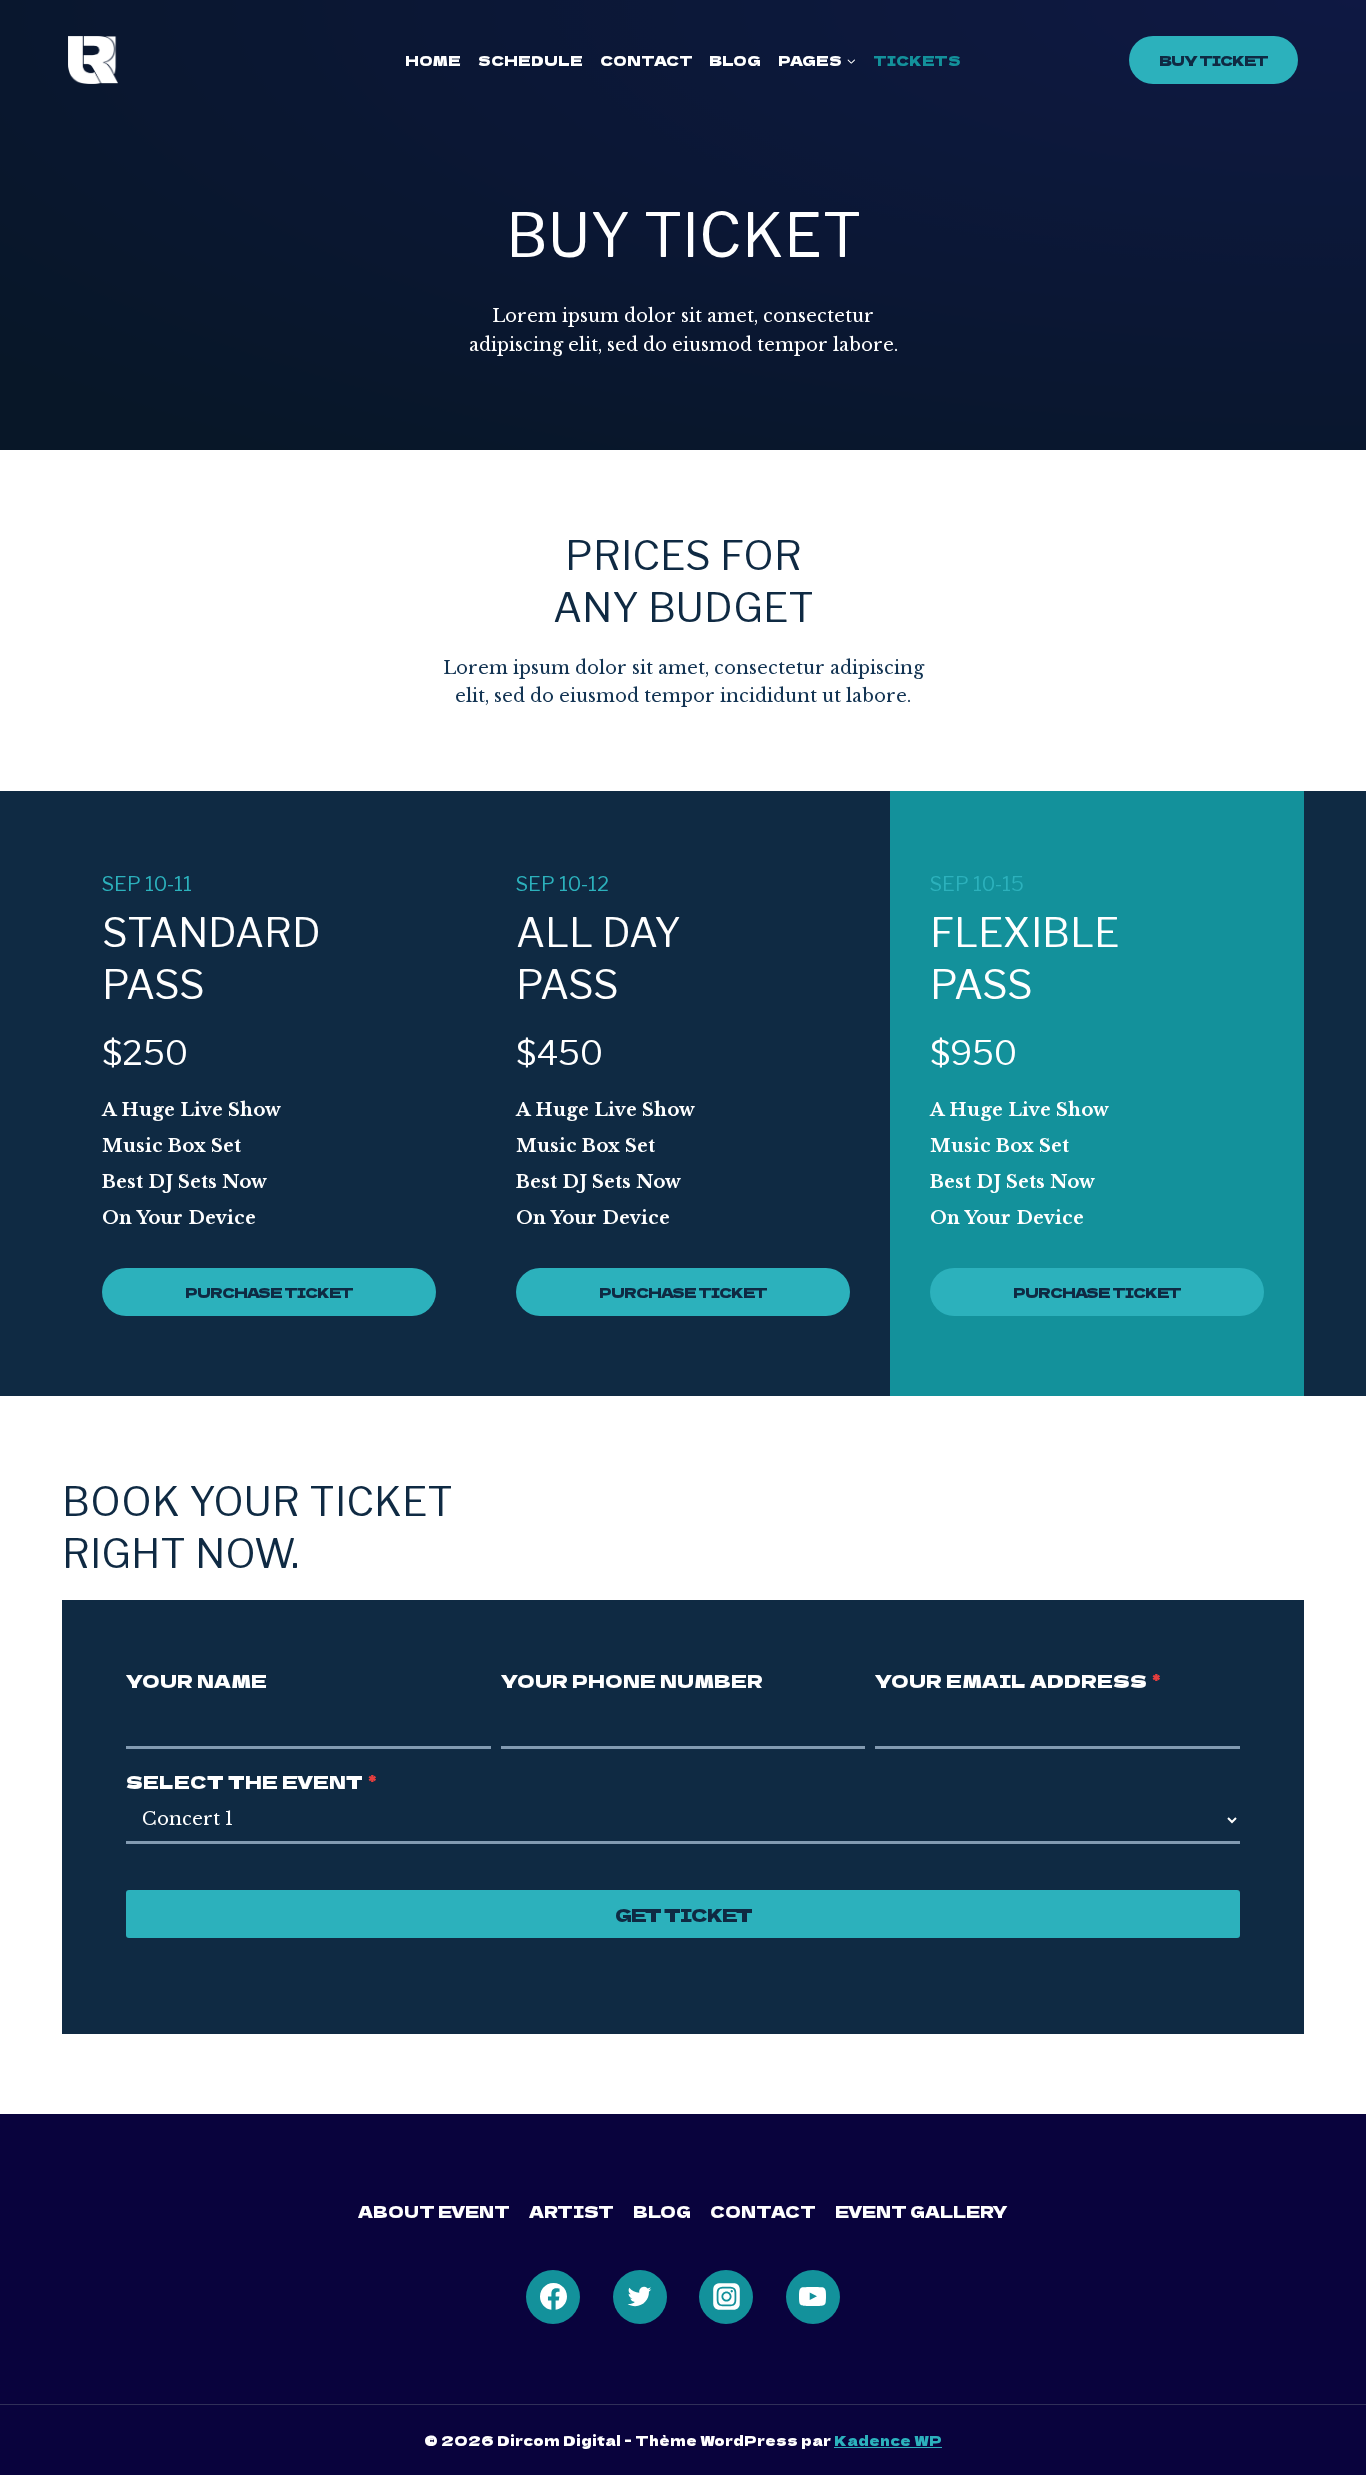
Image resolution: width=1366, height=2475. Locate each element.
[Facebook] (553, 2297)
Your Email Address (1018, 1680)
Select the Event (251, 1781)
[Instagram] (726, 2297)
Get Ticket (683, 1914)
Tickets (917, 60)
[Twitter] (640, 2297)
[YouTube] (813, 2297)
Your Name (196, 1680)
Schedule (530, 60)
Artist (571, 2211)
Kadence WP (888, 2440)
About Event (434, 2211)
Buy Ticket (1213, 60)
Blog (735, 60)
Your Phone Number (632, 1680)
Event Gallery (921, 2211)
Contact (646, 60)
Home (433, 60)
